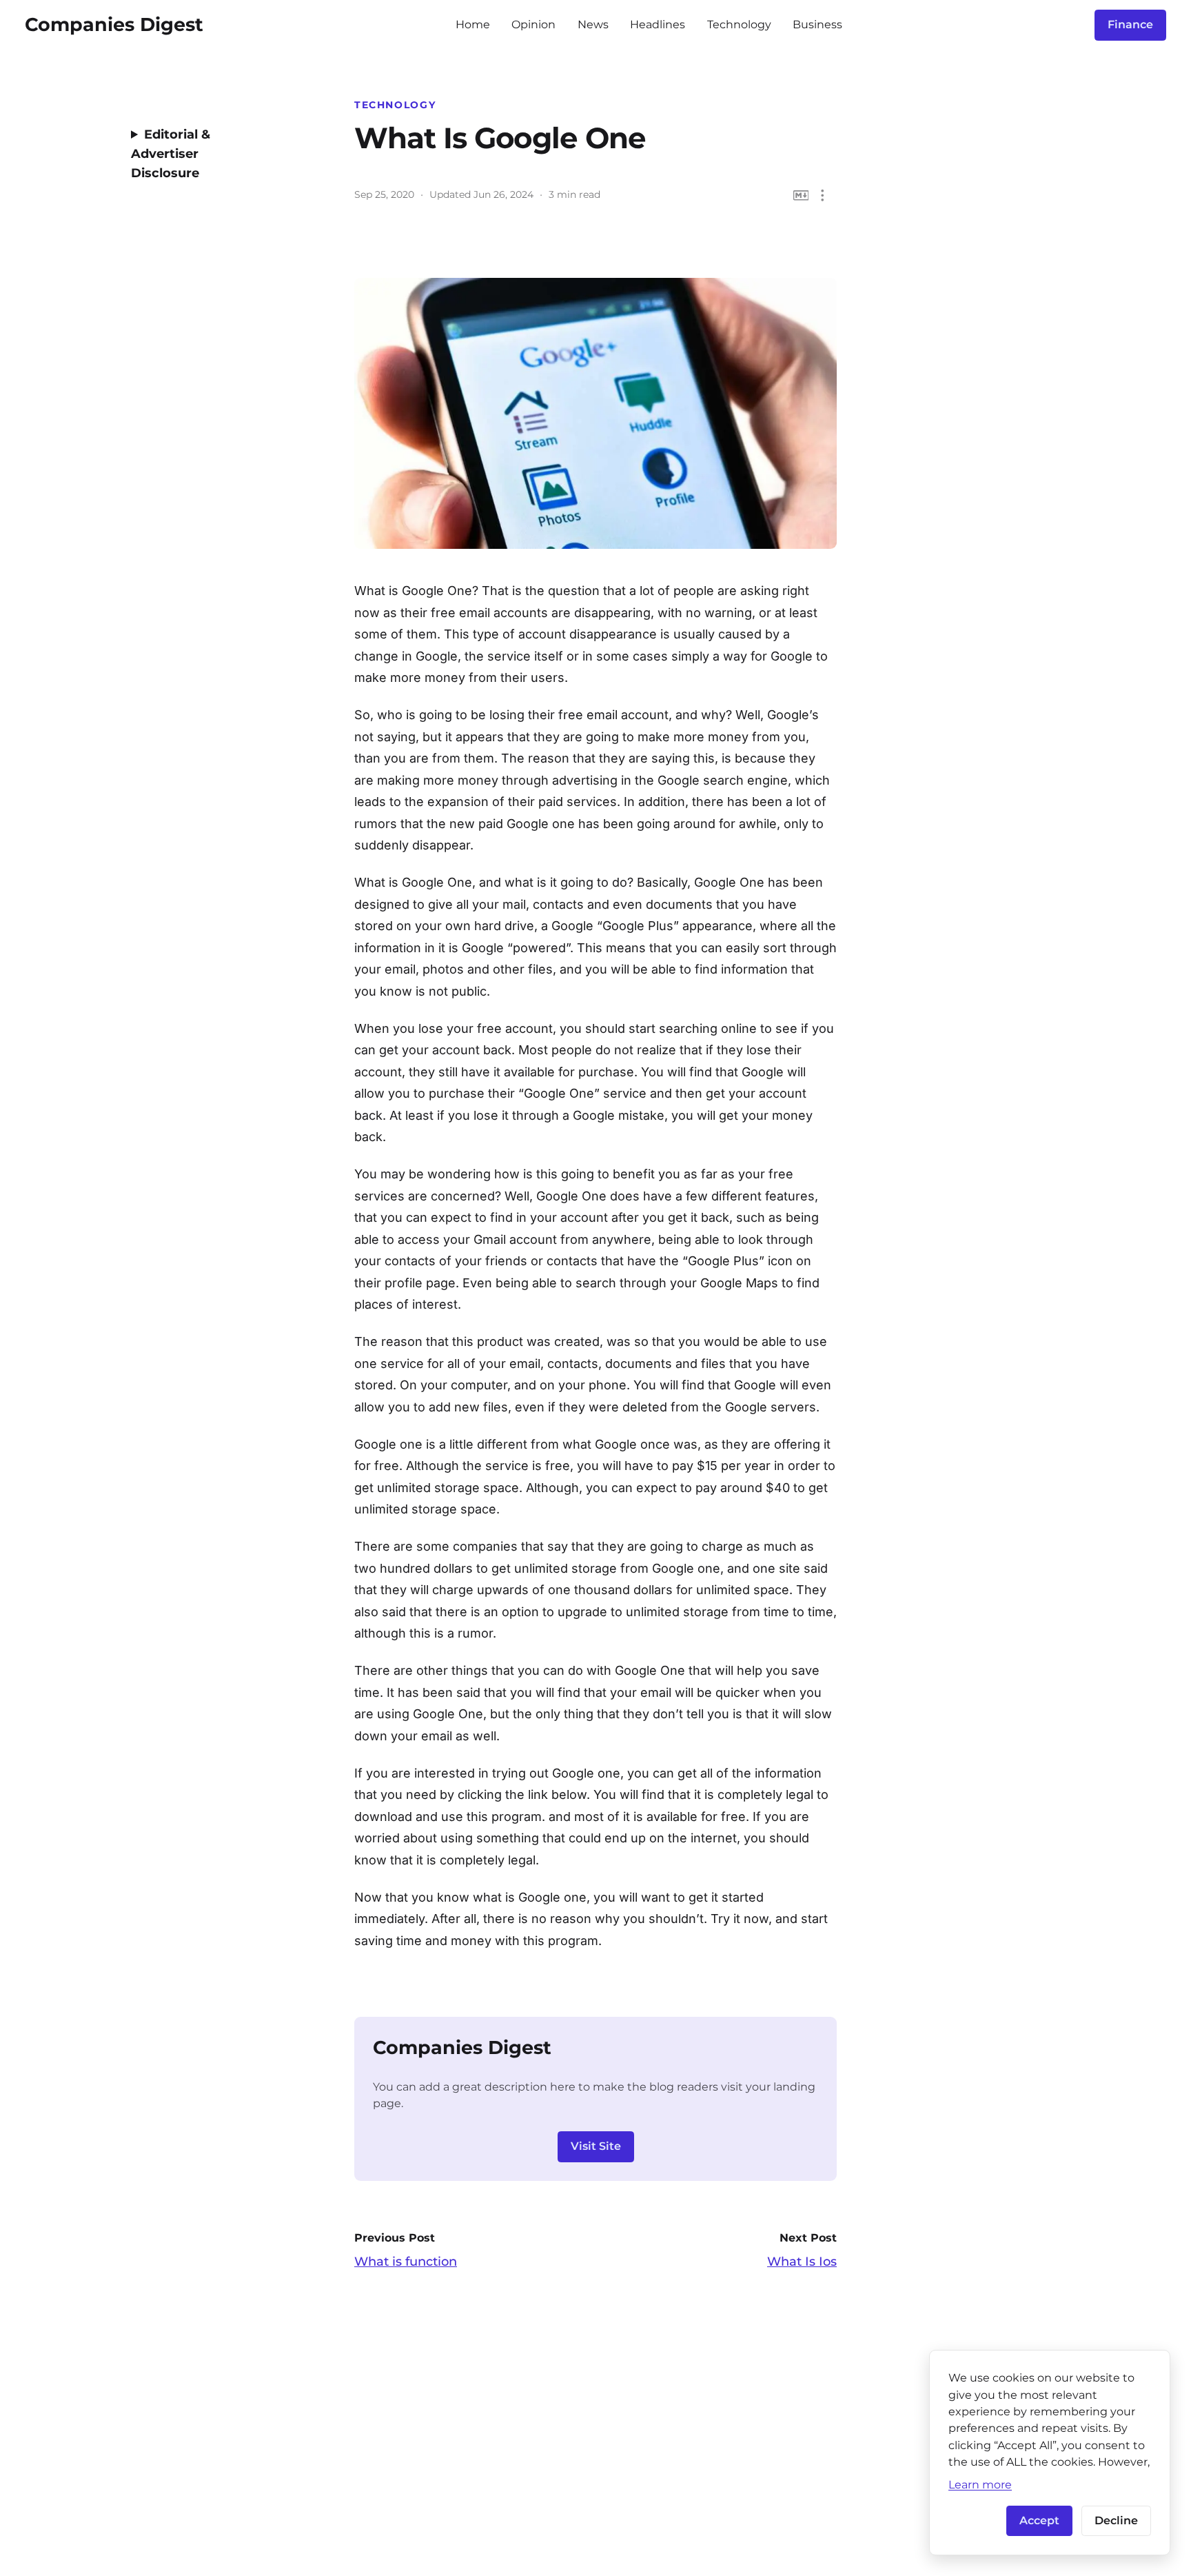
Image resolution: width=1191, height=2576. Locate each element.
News (593, 24)
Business (817, 24)
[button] (823, 195)
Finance (1130, 24)
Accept (1039, 2520)
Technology (739, 24)
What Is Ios (802, 2262)
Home (473, 24)
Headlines (658, 24)
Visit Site (596, 2146)
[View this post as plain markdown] (801, 195)
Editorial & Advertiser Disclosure (171, 154)
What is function (406, 2262)
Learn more (980, 2484)
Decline (1116, 2520)
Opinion (533, 24)
